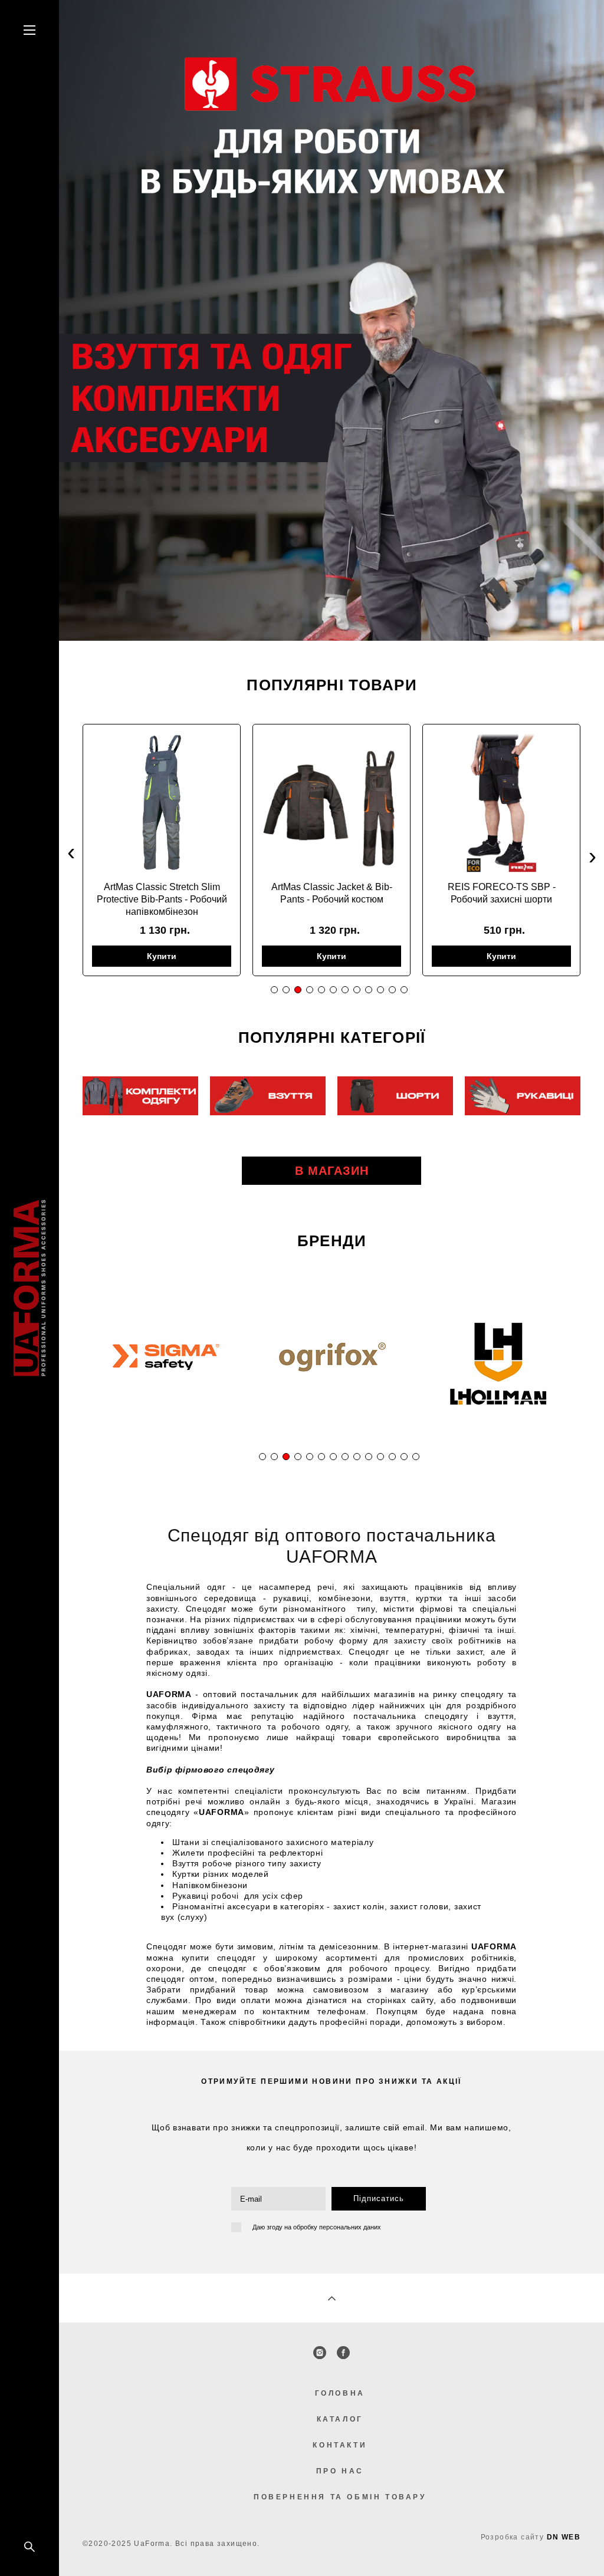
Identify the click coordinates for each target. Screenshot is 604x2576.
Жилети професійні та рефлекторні (247, 1853)
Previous (71, 856)
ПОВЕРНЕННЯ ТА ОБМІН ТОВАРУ (340, 2497)
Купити (162, 956)
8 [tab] (357, 990)
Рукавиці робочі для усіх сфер (238, 1896)
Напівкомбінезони (210, 1885)
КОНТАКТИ (340, 2445)
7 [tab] (345, 990)
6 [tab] (333, 990)
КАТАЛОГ (340, 2419)
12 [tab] (404, 990)
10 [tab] (380, 990)
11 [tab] (392, 990)
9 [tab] (368, 990)
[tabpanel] (162, 850)
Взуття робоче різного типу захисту (247, 1863)
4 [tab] (309, 990)
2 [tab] (286, 990)
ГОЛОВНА (340, 2393)
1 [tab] (274, 990)
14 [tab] (416, 1457)
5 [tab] (321, 990)
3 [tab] (298, 990)
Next (592, 856)
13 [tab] (404, 1457)
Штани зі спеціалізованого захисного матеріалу (273, 1842)
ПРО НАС (340, 2471)
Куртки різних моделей (221, 1874)
